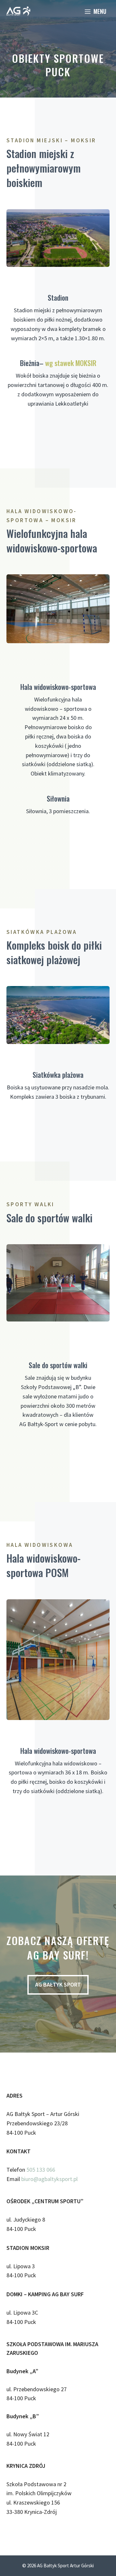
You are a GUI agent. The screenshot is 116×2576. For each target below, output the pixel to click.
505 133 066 (41, 2170)
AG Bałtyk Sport (58, 1984)
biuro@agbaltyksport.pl (49, 2179)
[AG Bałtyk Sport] (18, 11)
